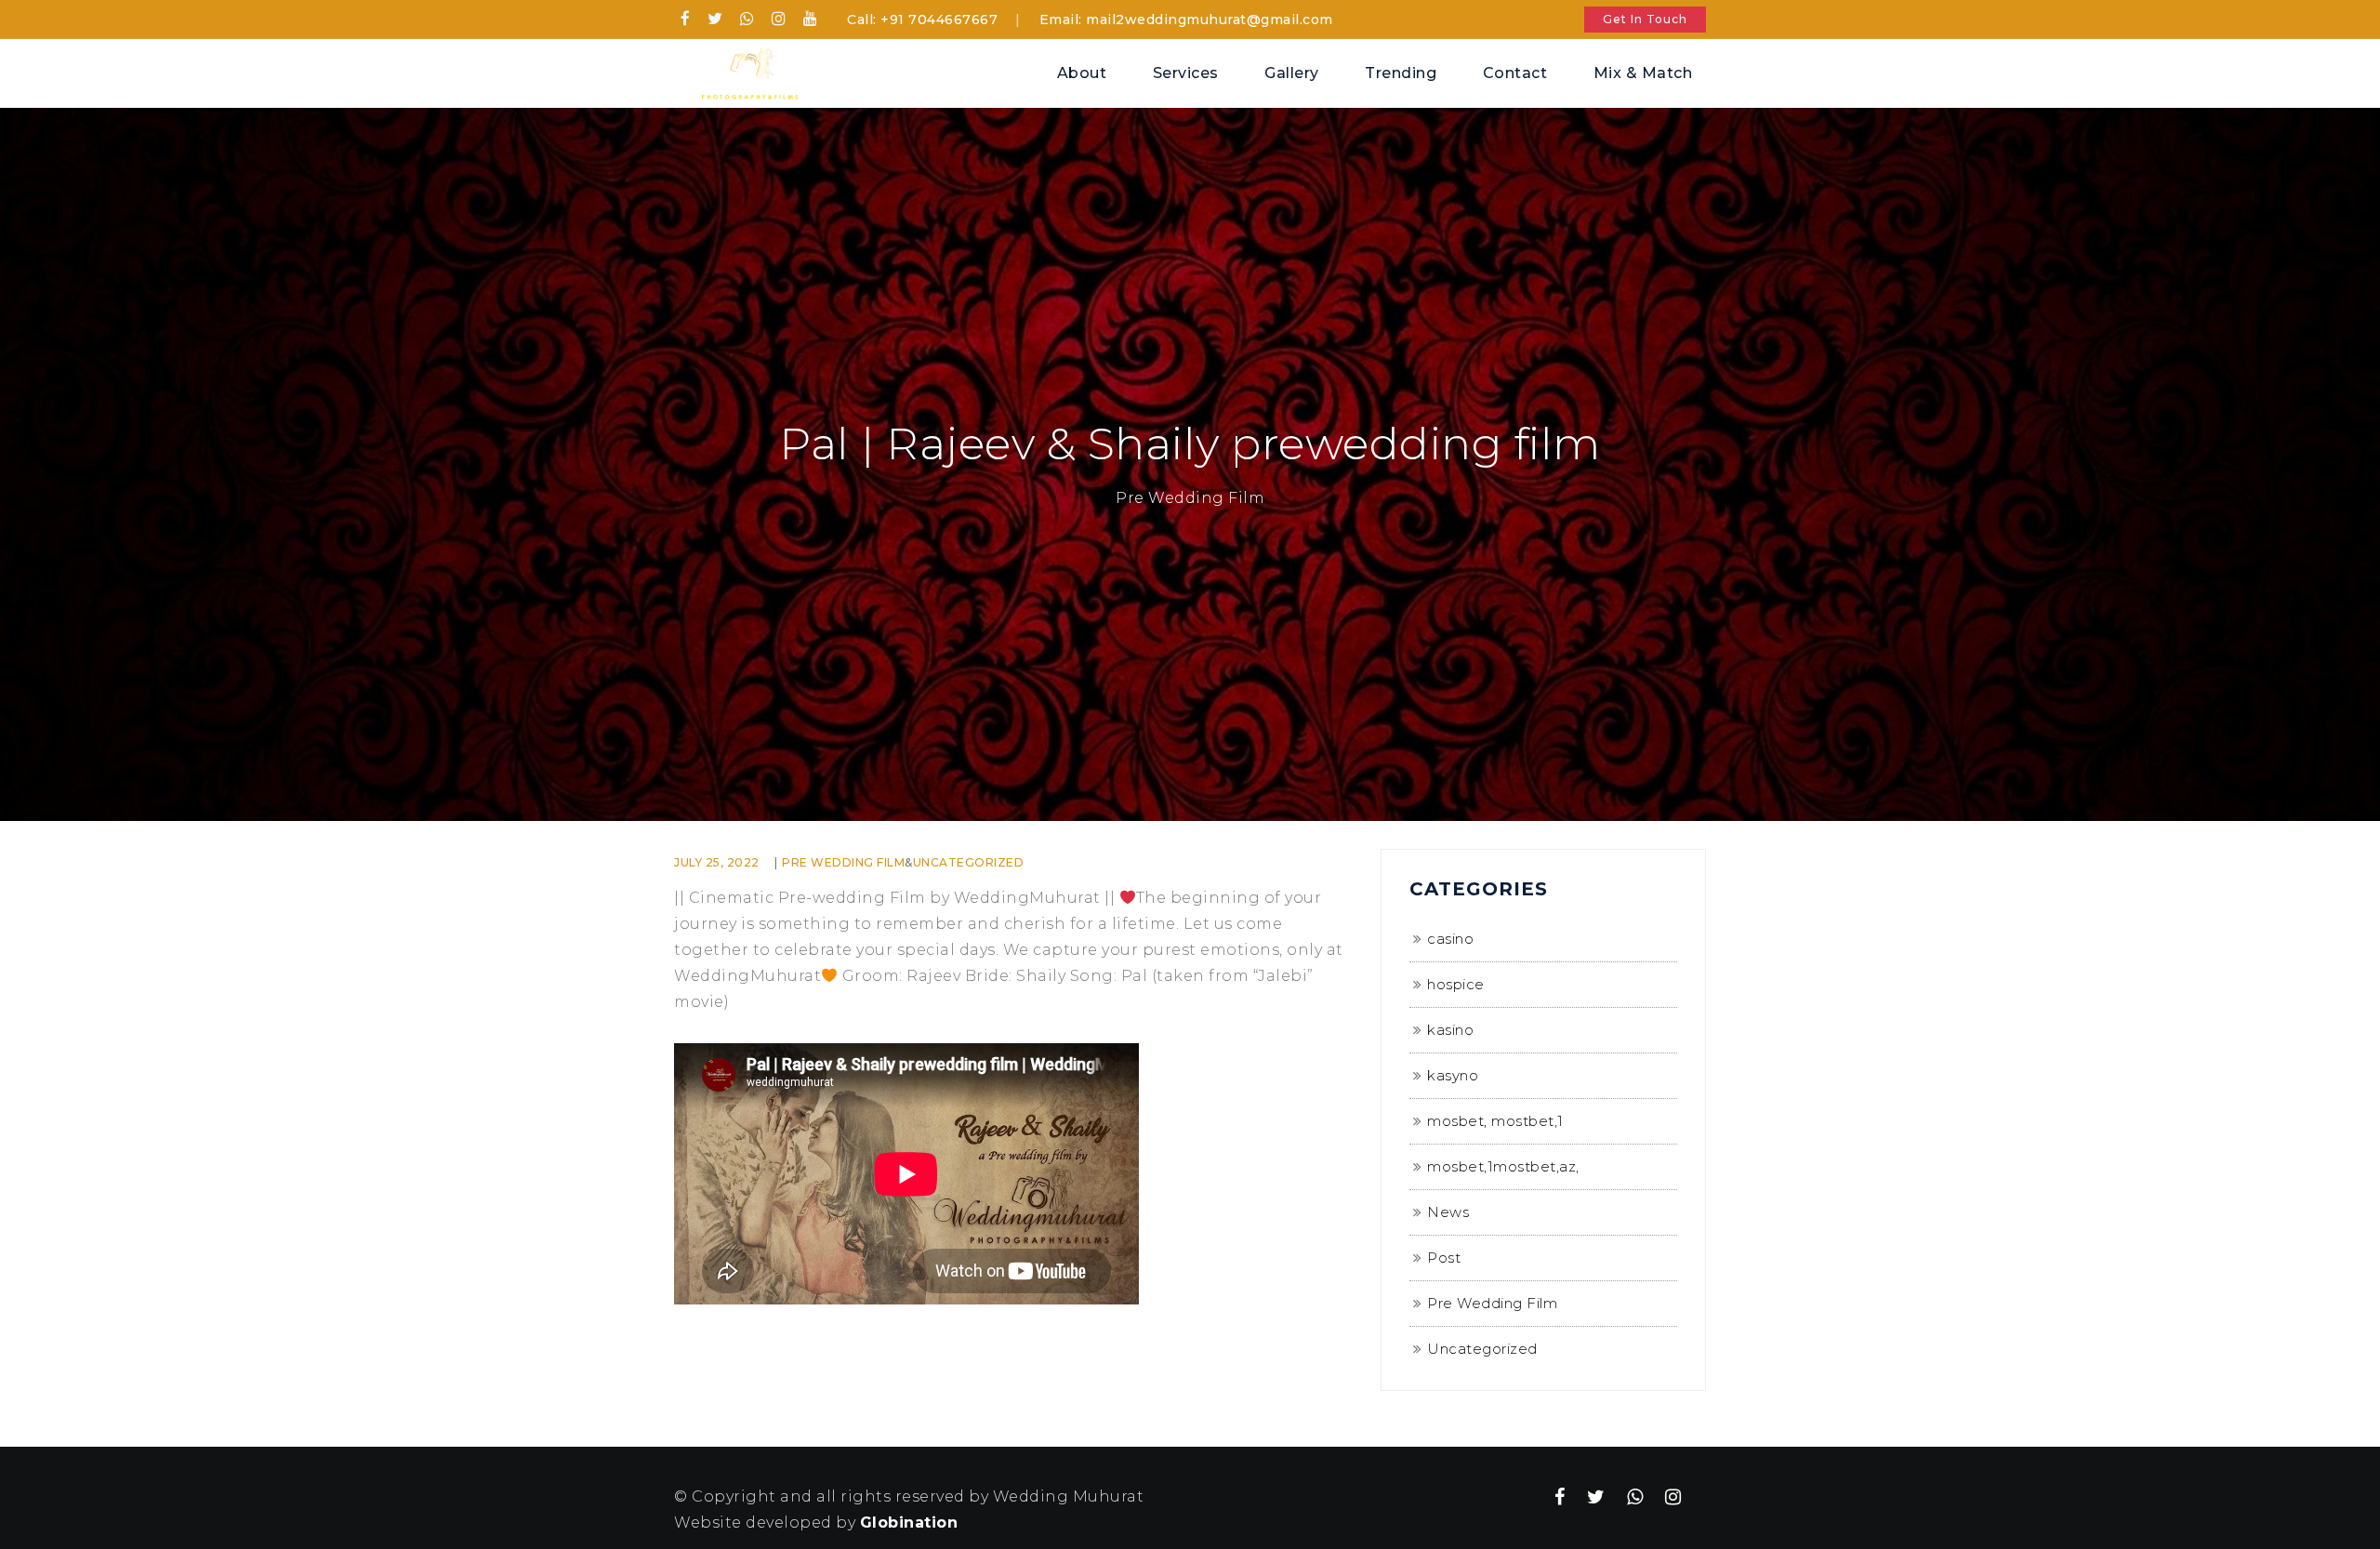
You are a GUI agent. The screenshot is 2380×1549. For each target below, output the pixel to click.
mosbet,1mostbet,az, (1503, 1166)
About (1082, 73)
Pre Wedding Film (843, 862)
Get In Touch (1645, 19)
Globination (909, 1523)
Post (1444, 1258)
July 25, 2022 (717, 862)
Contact (1515, 73)
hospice (1456, 984)
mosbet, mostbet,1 (1495, 1121)
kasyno (1453, 1075)
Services (1186, 73)
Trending (1401, 73)
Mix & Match (1643, 73)
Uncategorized (969, 862)
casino (1450, 939)
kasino (1450, 1030)
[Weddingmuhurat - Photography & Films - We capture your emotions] (744, 72)
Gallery (1292, 73)
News (1448, 1212)
